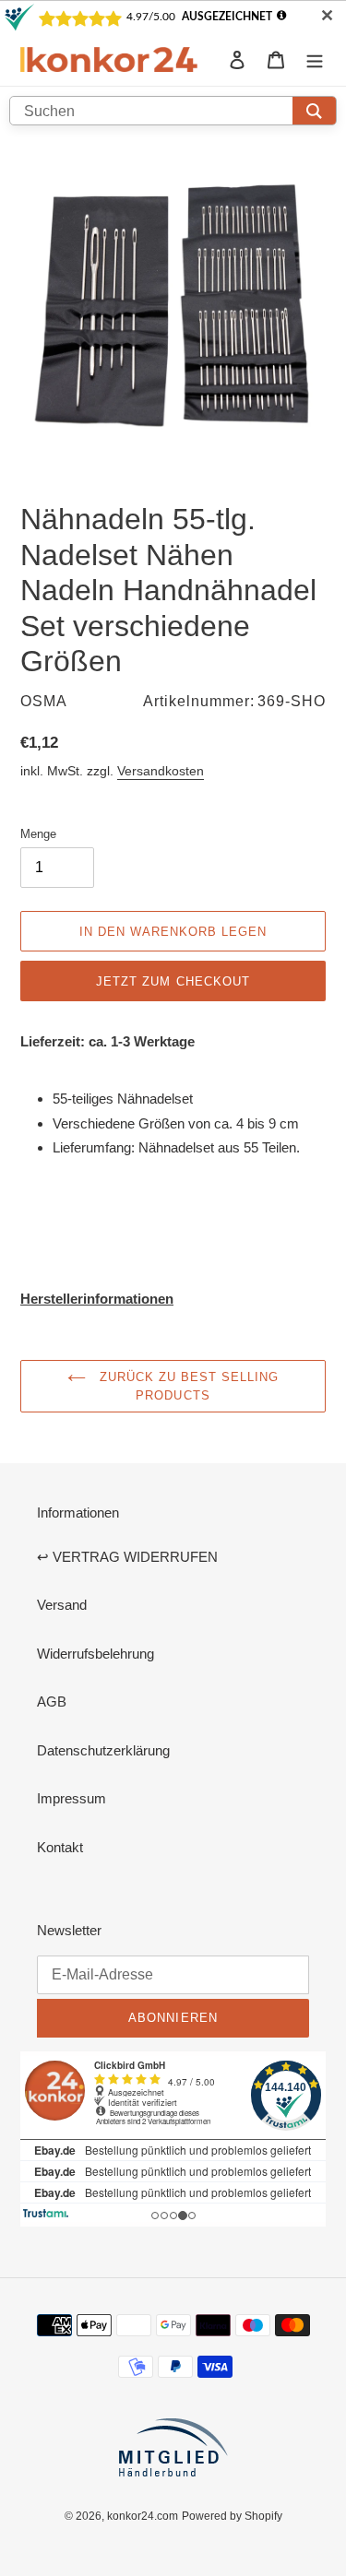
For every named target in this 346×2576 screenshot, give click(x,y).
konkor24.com (143, 2516)
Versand (62, 1605)
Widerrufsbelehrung (95, 1654)
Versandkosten (161, 771)
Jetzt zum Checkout (173, 981)
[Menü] (315, 59)
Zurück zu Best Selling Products (187, 1386)
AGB (52, 1702)
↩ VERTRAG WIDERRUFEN (127, 1557)
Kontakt (60, 1847)
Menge (38, 833)
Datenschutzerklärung (103, 1750)
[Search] (314, 111)
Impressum (72, 1798)
